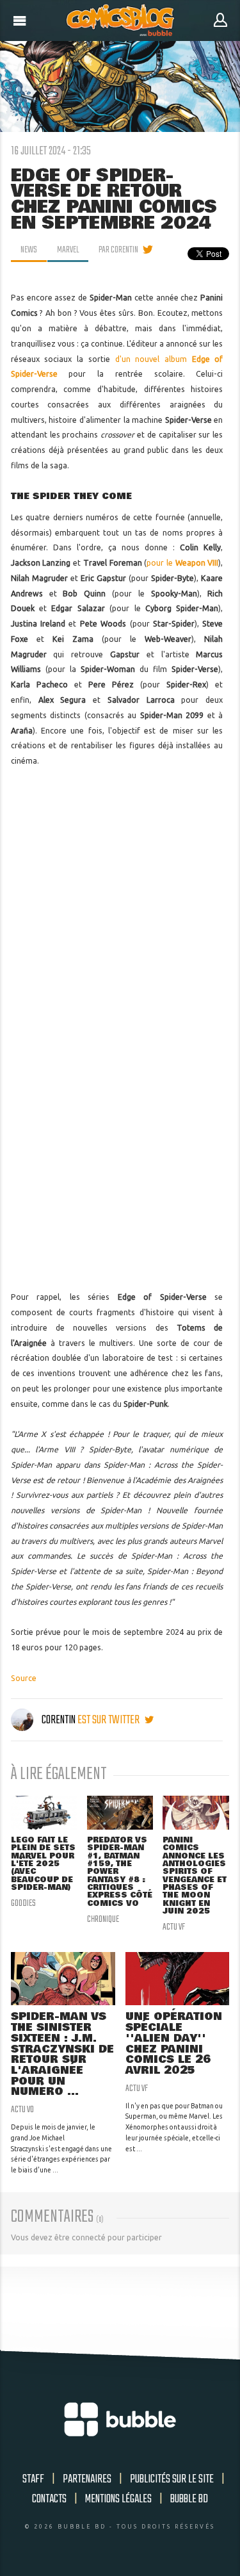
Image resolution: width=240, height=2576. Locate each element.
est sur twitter (109, 1720)
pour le (182, 563)
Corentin (59, 1720)
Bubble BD (189, 2499)
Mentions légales (118, 2499)
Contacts (49, 2499)
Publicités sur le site (172, 2479)
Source (24, 1678)
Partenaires (87, 2479)
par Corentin (118, 250)
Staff (33, 2479)
